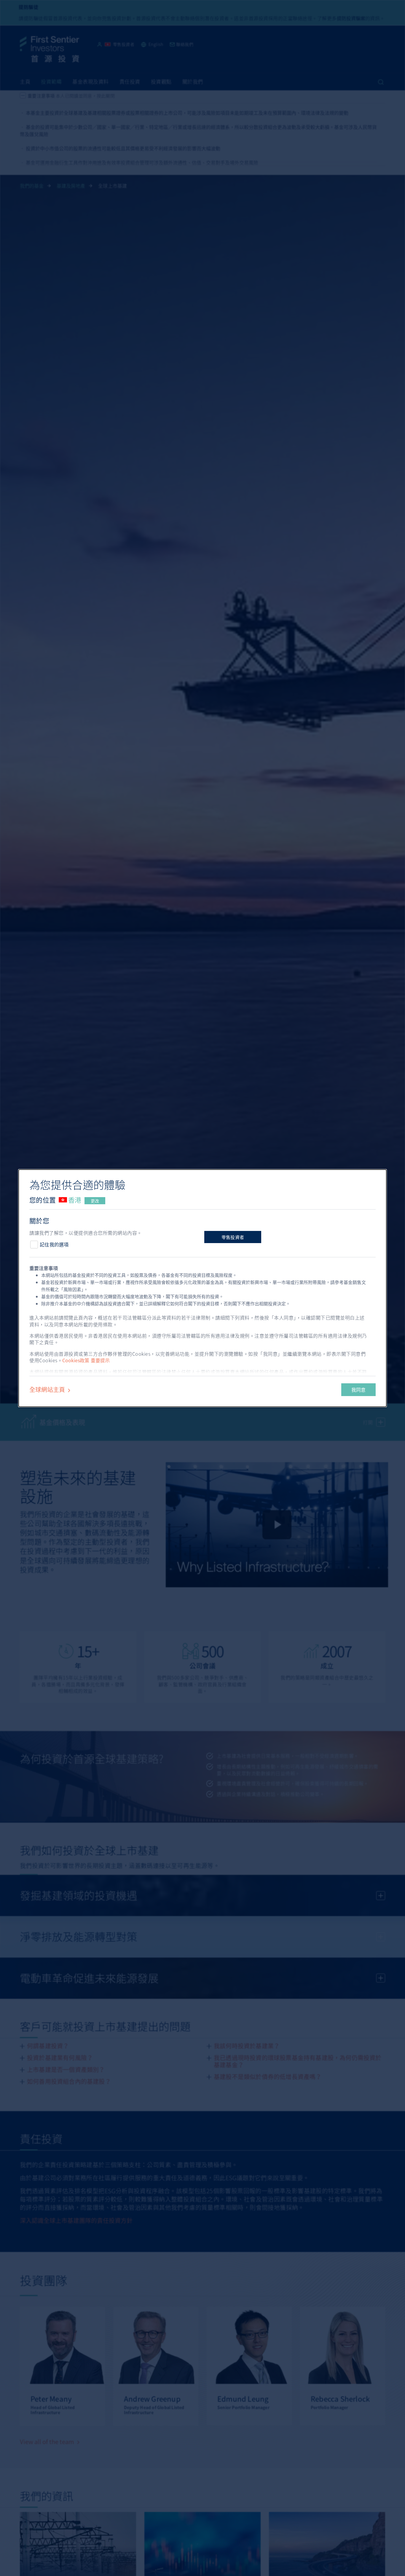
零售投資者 (233, 1237)
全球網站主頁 (48, 1389)
